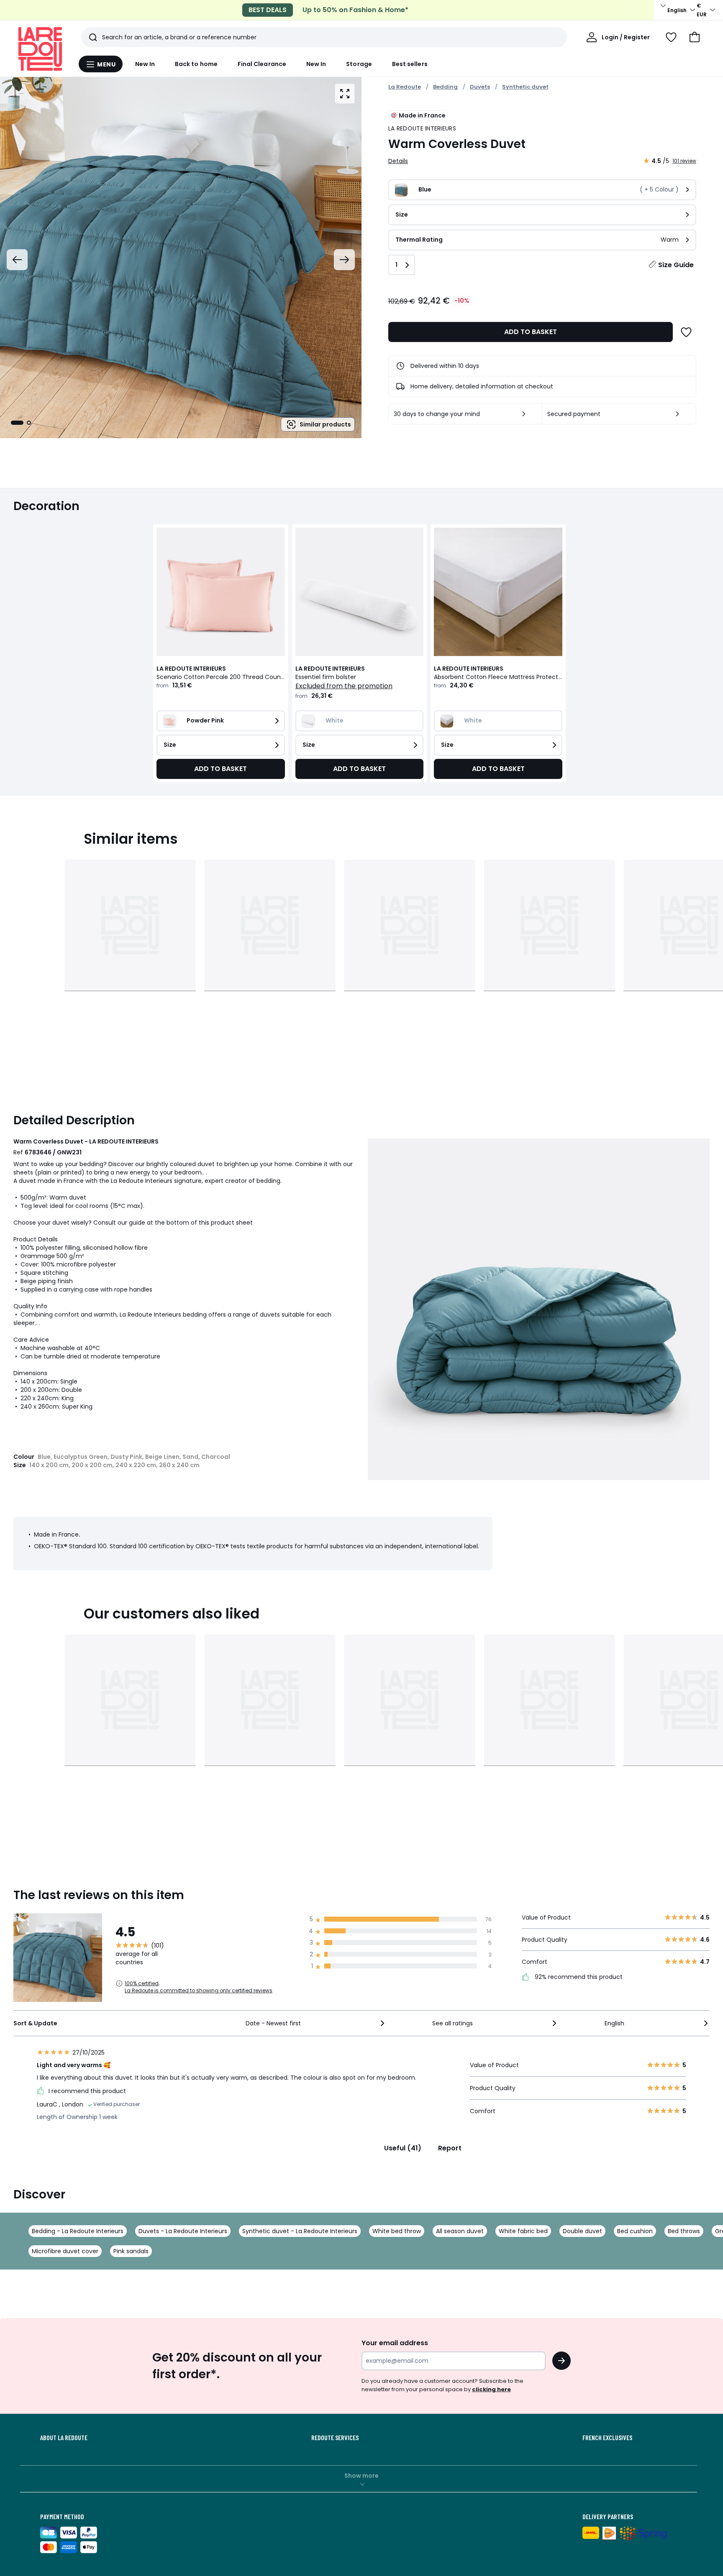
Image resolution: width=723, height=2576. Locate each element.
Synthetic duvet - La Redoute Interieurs (300, 2231)
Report (450, 2148)
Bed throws (684, 2231)
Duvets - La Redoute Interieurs (183, 2231)
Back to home (196, 64)
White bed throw (397, 2231)
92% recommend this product (578, 1977)
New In (145, 64)
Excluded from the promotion (344, 686)
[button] (695, 37)
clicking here (491, 2389)
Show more (361, 2476)
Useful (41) (403, 2148)
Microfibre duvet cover (65, 2251)
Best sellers (410, 64)
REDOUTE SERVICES (335, 2438)
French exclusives (607, 2438)
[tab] (17, 423)
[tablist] (21, 423)
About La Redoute (64, 2438)
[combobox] (316, 2023)
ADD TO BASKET (531, 332)
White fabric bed (523, 2231)
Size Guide (676, 265)
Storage (359, 64)
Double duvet (582, 2231)
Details (398, 161)
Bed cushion (635, 2231)
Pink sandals (131, 2251)
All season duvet (460, 2231)
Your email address (395, 2343)
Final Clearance (262, 64)
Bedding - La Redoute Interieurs (78, 2231)
